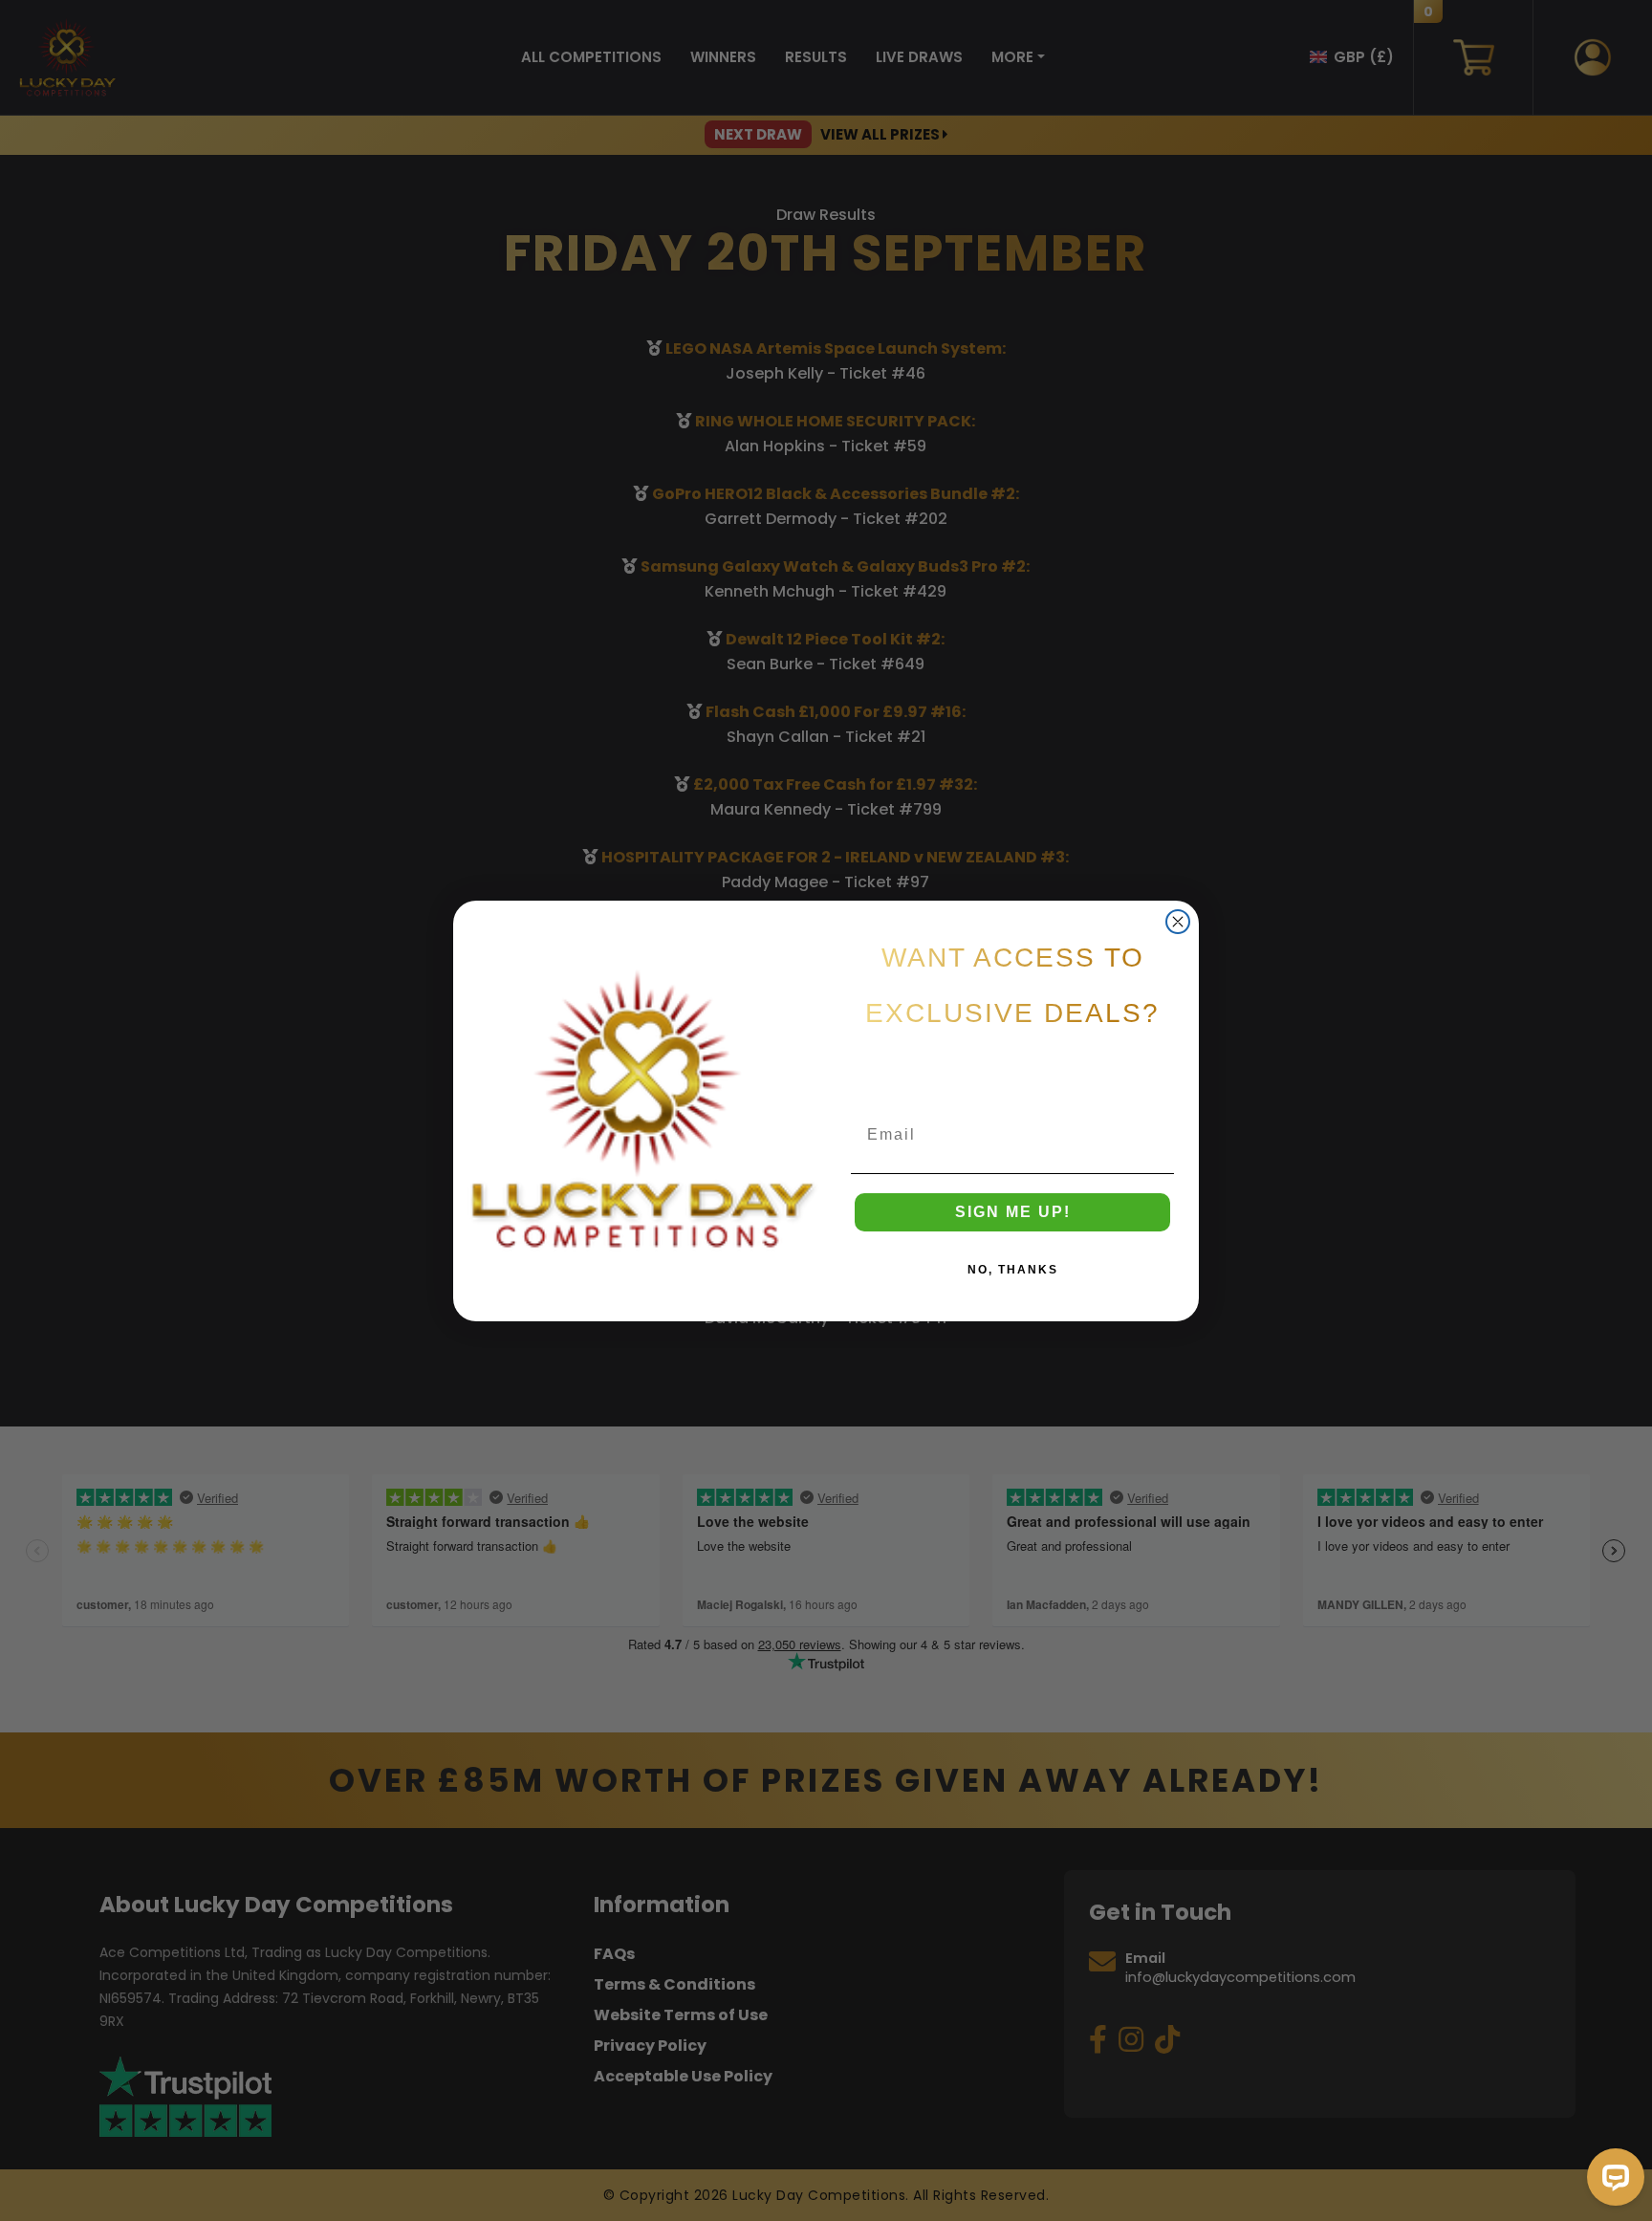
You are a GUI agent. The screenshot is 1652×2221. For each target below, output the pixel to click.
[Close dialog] (1178, 922)
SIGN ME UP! (1013, 1212)
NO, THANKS (1013, 1270)
